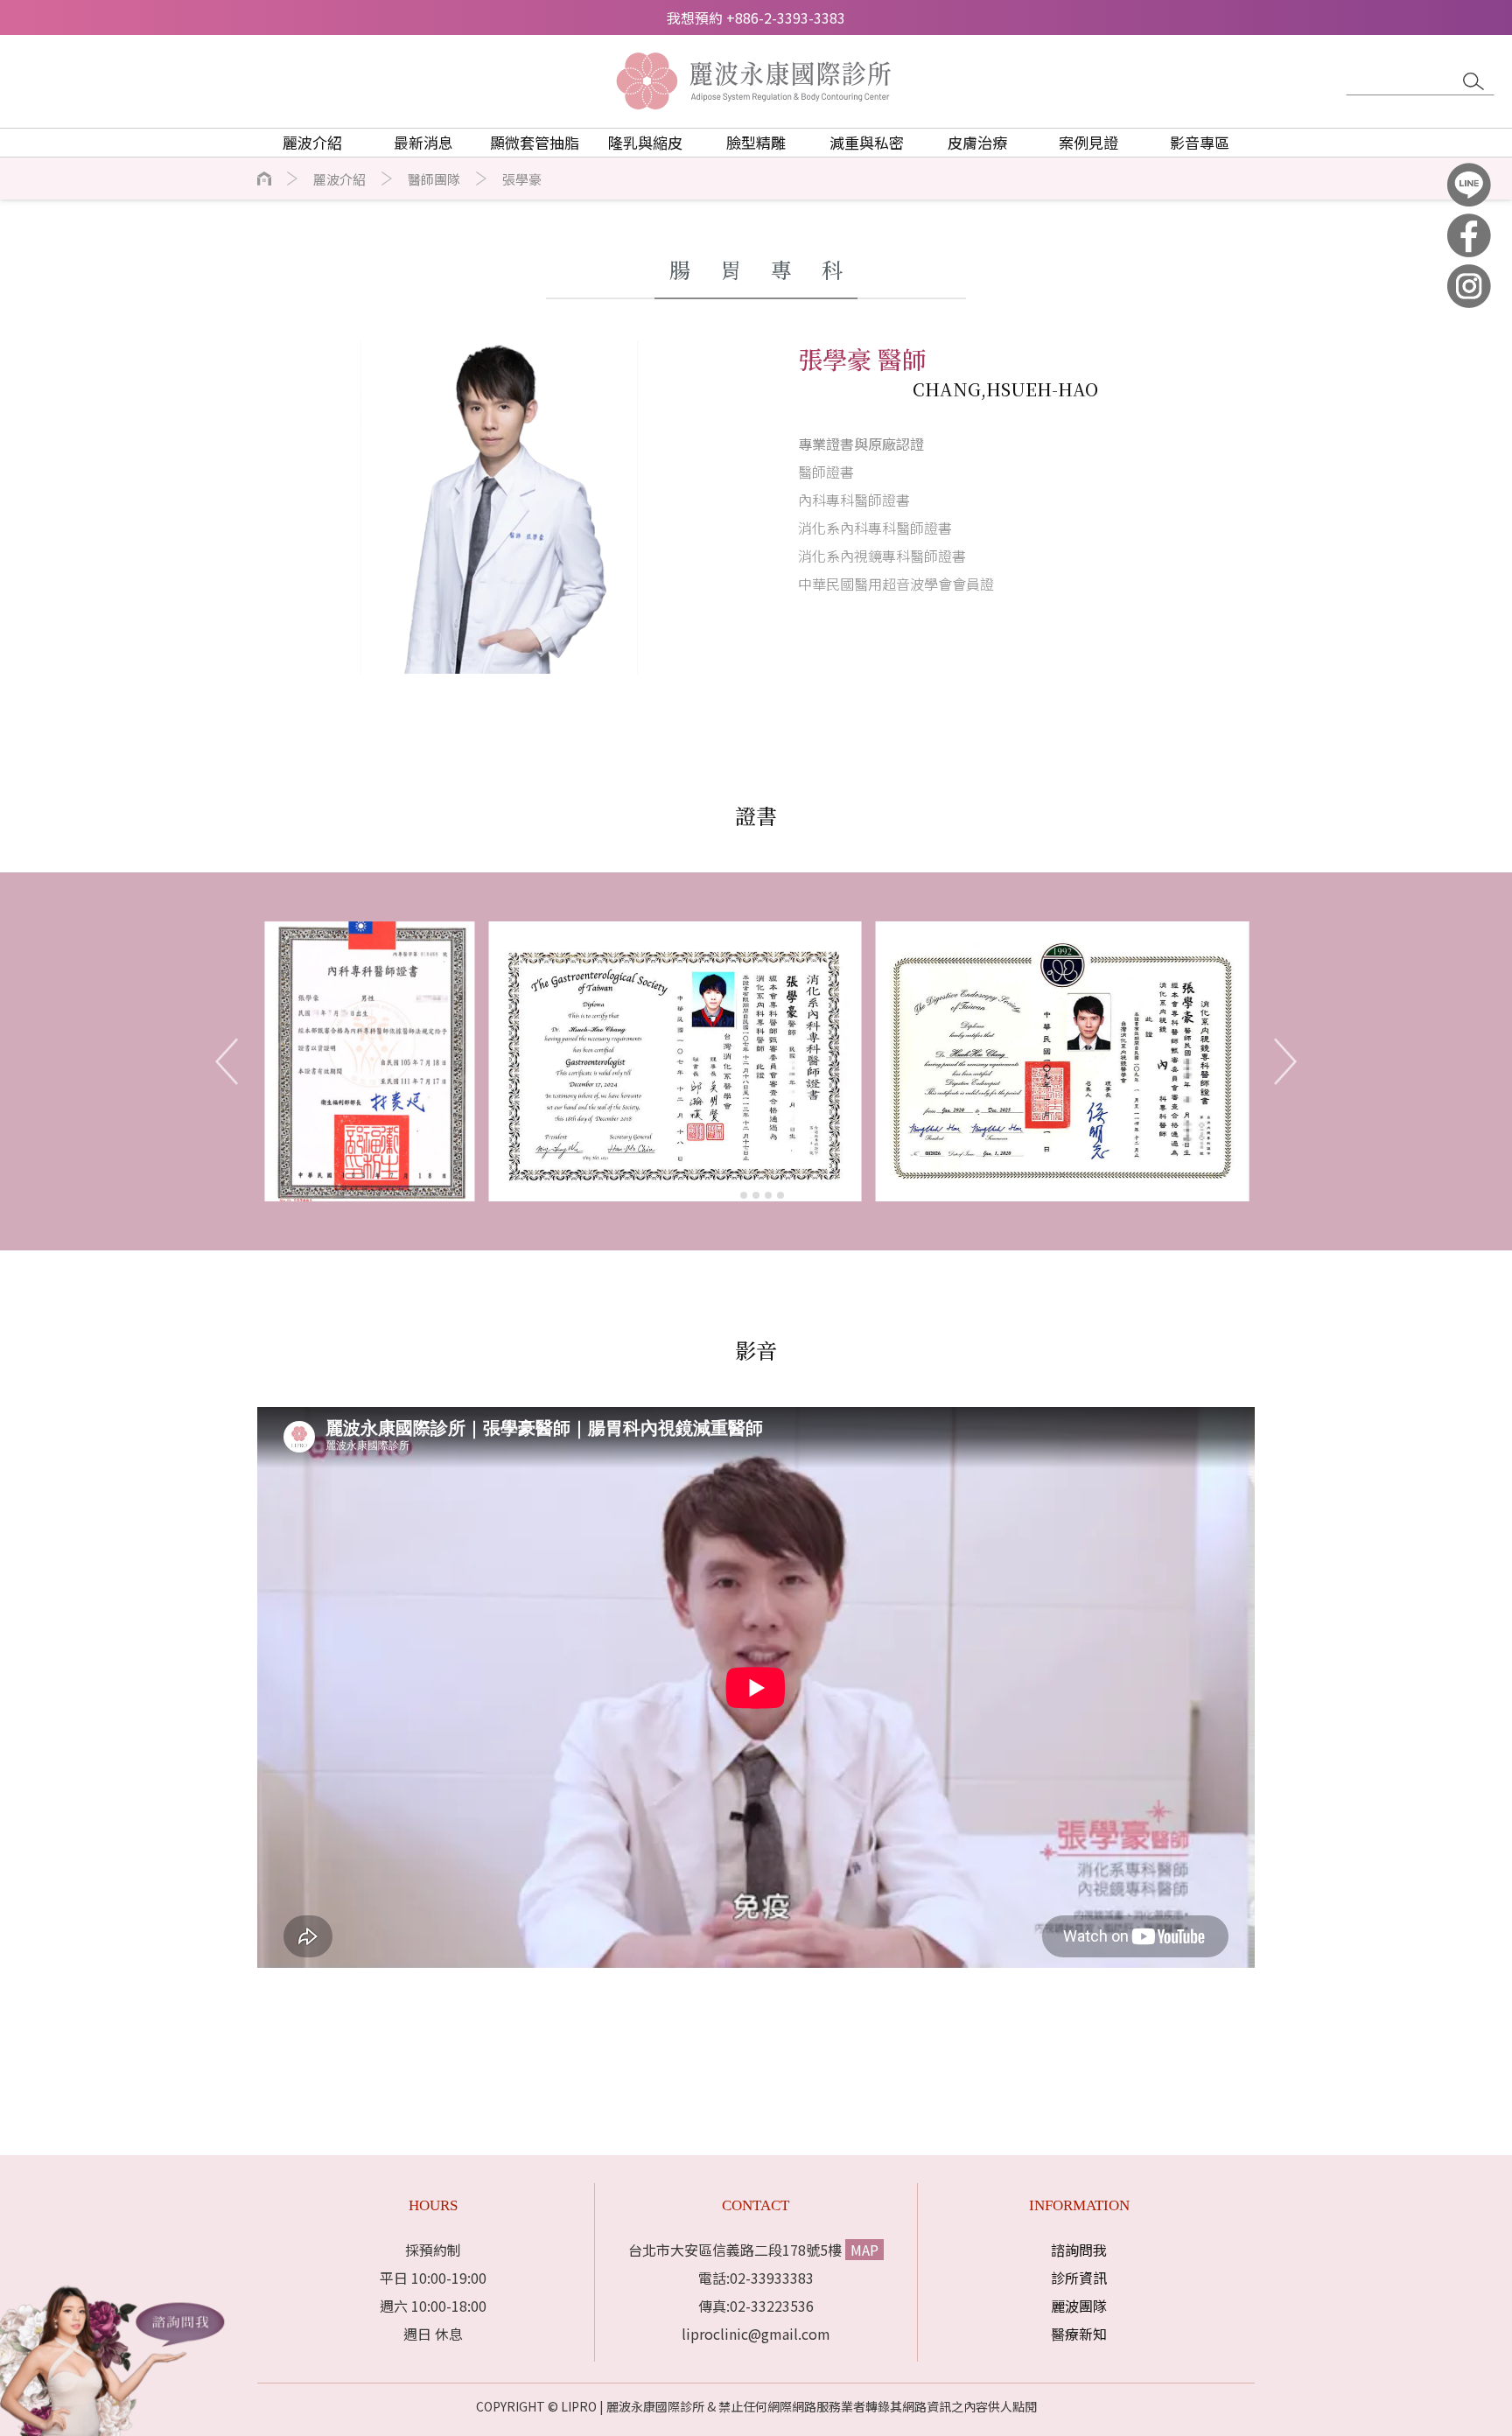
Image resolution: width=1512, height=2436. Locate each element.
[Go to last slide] (227, 1062)
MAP (864, 2250)
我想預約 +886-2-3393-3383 (756, 17)
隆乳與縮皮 (645, 142)
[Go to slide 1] (731, 1195)
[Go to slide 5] (780, 1195)
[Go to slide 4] (768, 1195)
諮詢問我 (1079, 2250)
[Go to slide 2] (744, 1195)
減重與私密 (867, 142)
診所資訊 (1079, 2278)
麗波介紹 (339, 179)
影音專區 (1200, 142)
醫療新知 (1079, 2334)
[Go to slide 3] (756, 1195)
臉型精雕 (756, 142)
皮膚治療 (977, 142)
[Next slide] (1285, 1062)
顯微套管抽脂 (535, 142)
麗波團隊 (1079, 2306)
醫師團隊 (434, 179)
